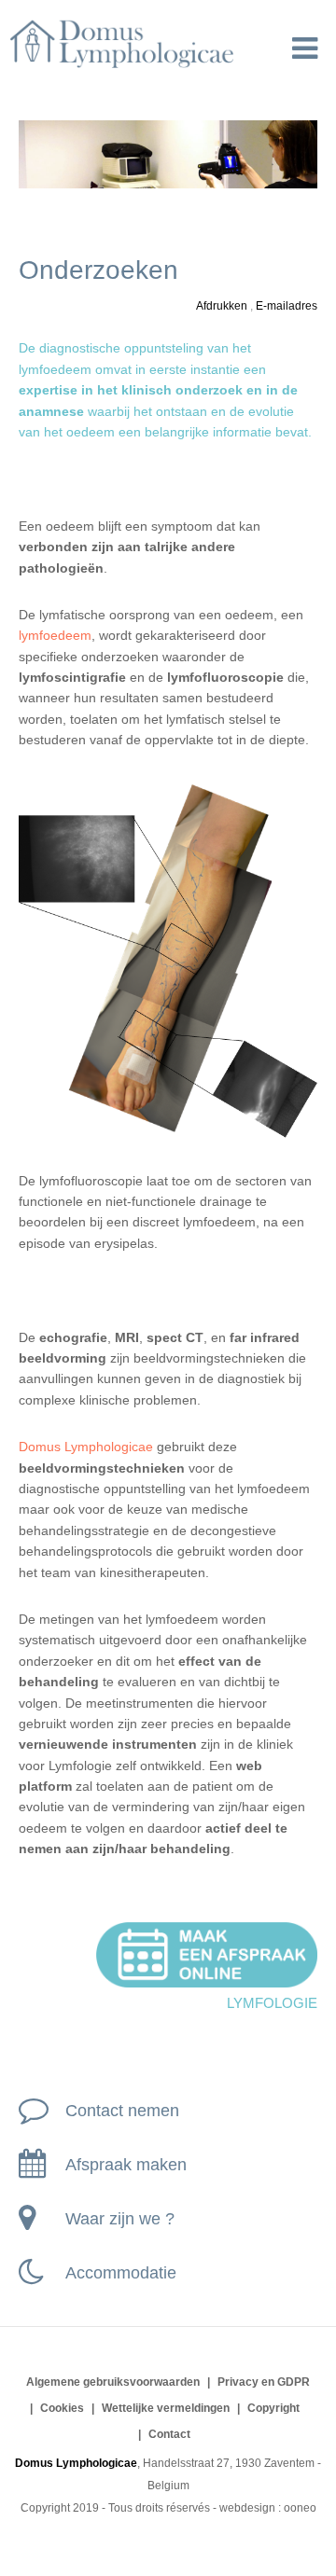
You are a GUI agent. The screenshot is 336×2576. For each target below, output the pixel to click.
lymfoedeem (55, 635)
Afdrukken (223, 306)
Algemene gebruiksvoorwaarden (113, 2382)
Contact (169, 2434)
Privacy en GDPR (264, 2382)
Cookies (62, 2408)
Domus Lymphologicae (86, 1447)
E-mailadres (287, 306)
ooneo (300, 2508)
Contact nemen (122, 2111)
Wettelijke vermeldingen (166, 2408)
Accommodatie (121, 2273)
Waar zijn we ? (120, 2219)
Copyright (273, 2408)
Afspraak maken (126, 2165)
